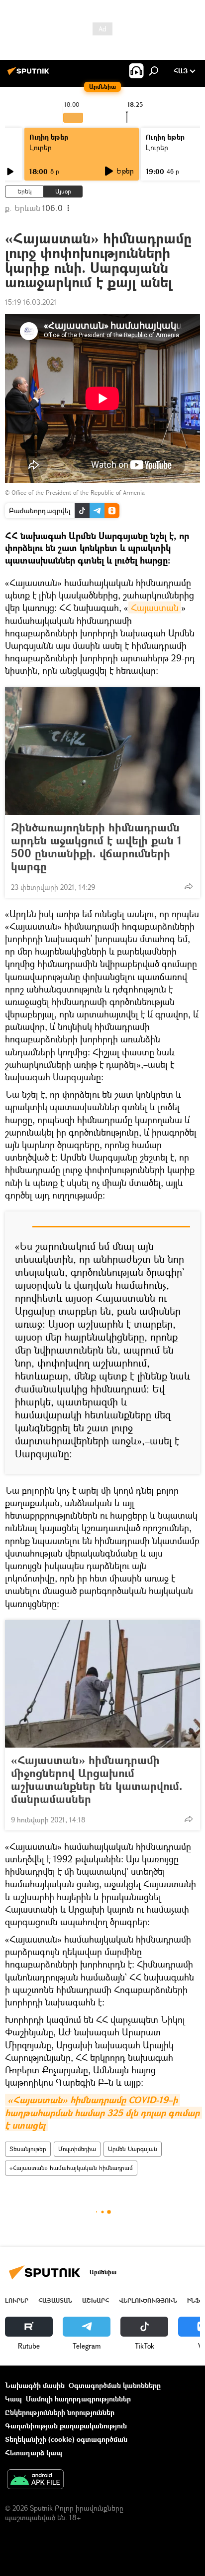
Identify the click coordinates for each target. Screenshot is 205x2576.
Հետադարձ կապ (34, 2453)
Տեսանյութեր (28, 2149)
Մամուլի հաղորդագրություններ (78, 2399)
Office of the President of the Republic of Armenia (78, 493)
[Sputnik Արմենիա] (30, 75)
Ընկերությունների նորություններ (60, 2412)
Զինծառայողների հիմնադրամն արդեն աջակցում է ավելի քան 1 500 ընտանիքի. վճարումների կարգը (96, 847)
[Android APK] (35, 2480)
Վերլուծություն (148, 2300)
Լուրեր (41, 147)
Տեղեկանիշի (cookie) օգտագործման (66, 2439)
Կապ (13, 2399)
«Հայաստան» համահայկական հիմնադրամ (71, 2168)
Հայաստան (155, 607)
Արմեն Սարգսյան (133, 2149)
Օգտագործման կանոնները (115, 2385)
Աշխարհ (96, 2300)
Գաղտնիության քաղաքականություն (66, 2426)
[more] (189, 886)
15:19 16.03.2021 (31, 302)
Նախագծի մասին (35, 2385)
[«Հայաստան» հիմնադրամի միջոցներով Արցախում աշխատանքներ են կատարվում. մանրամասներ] (102, 1684)
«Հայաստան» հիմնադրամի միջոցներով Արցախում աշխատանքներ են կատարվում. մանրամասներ (97, 1780)
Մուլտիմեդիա (77, 2149)
